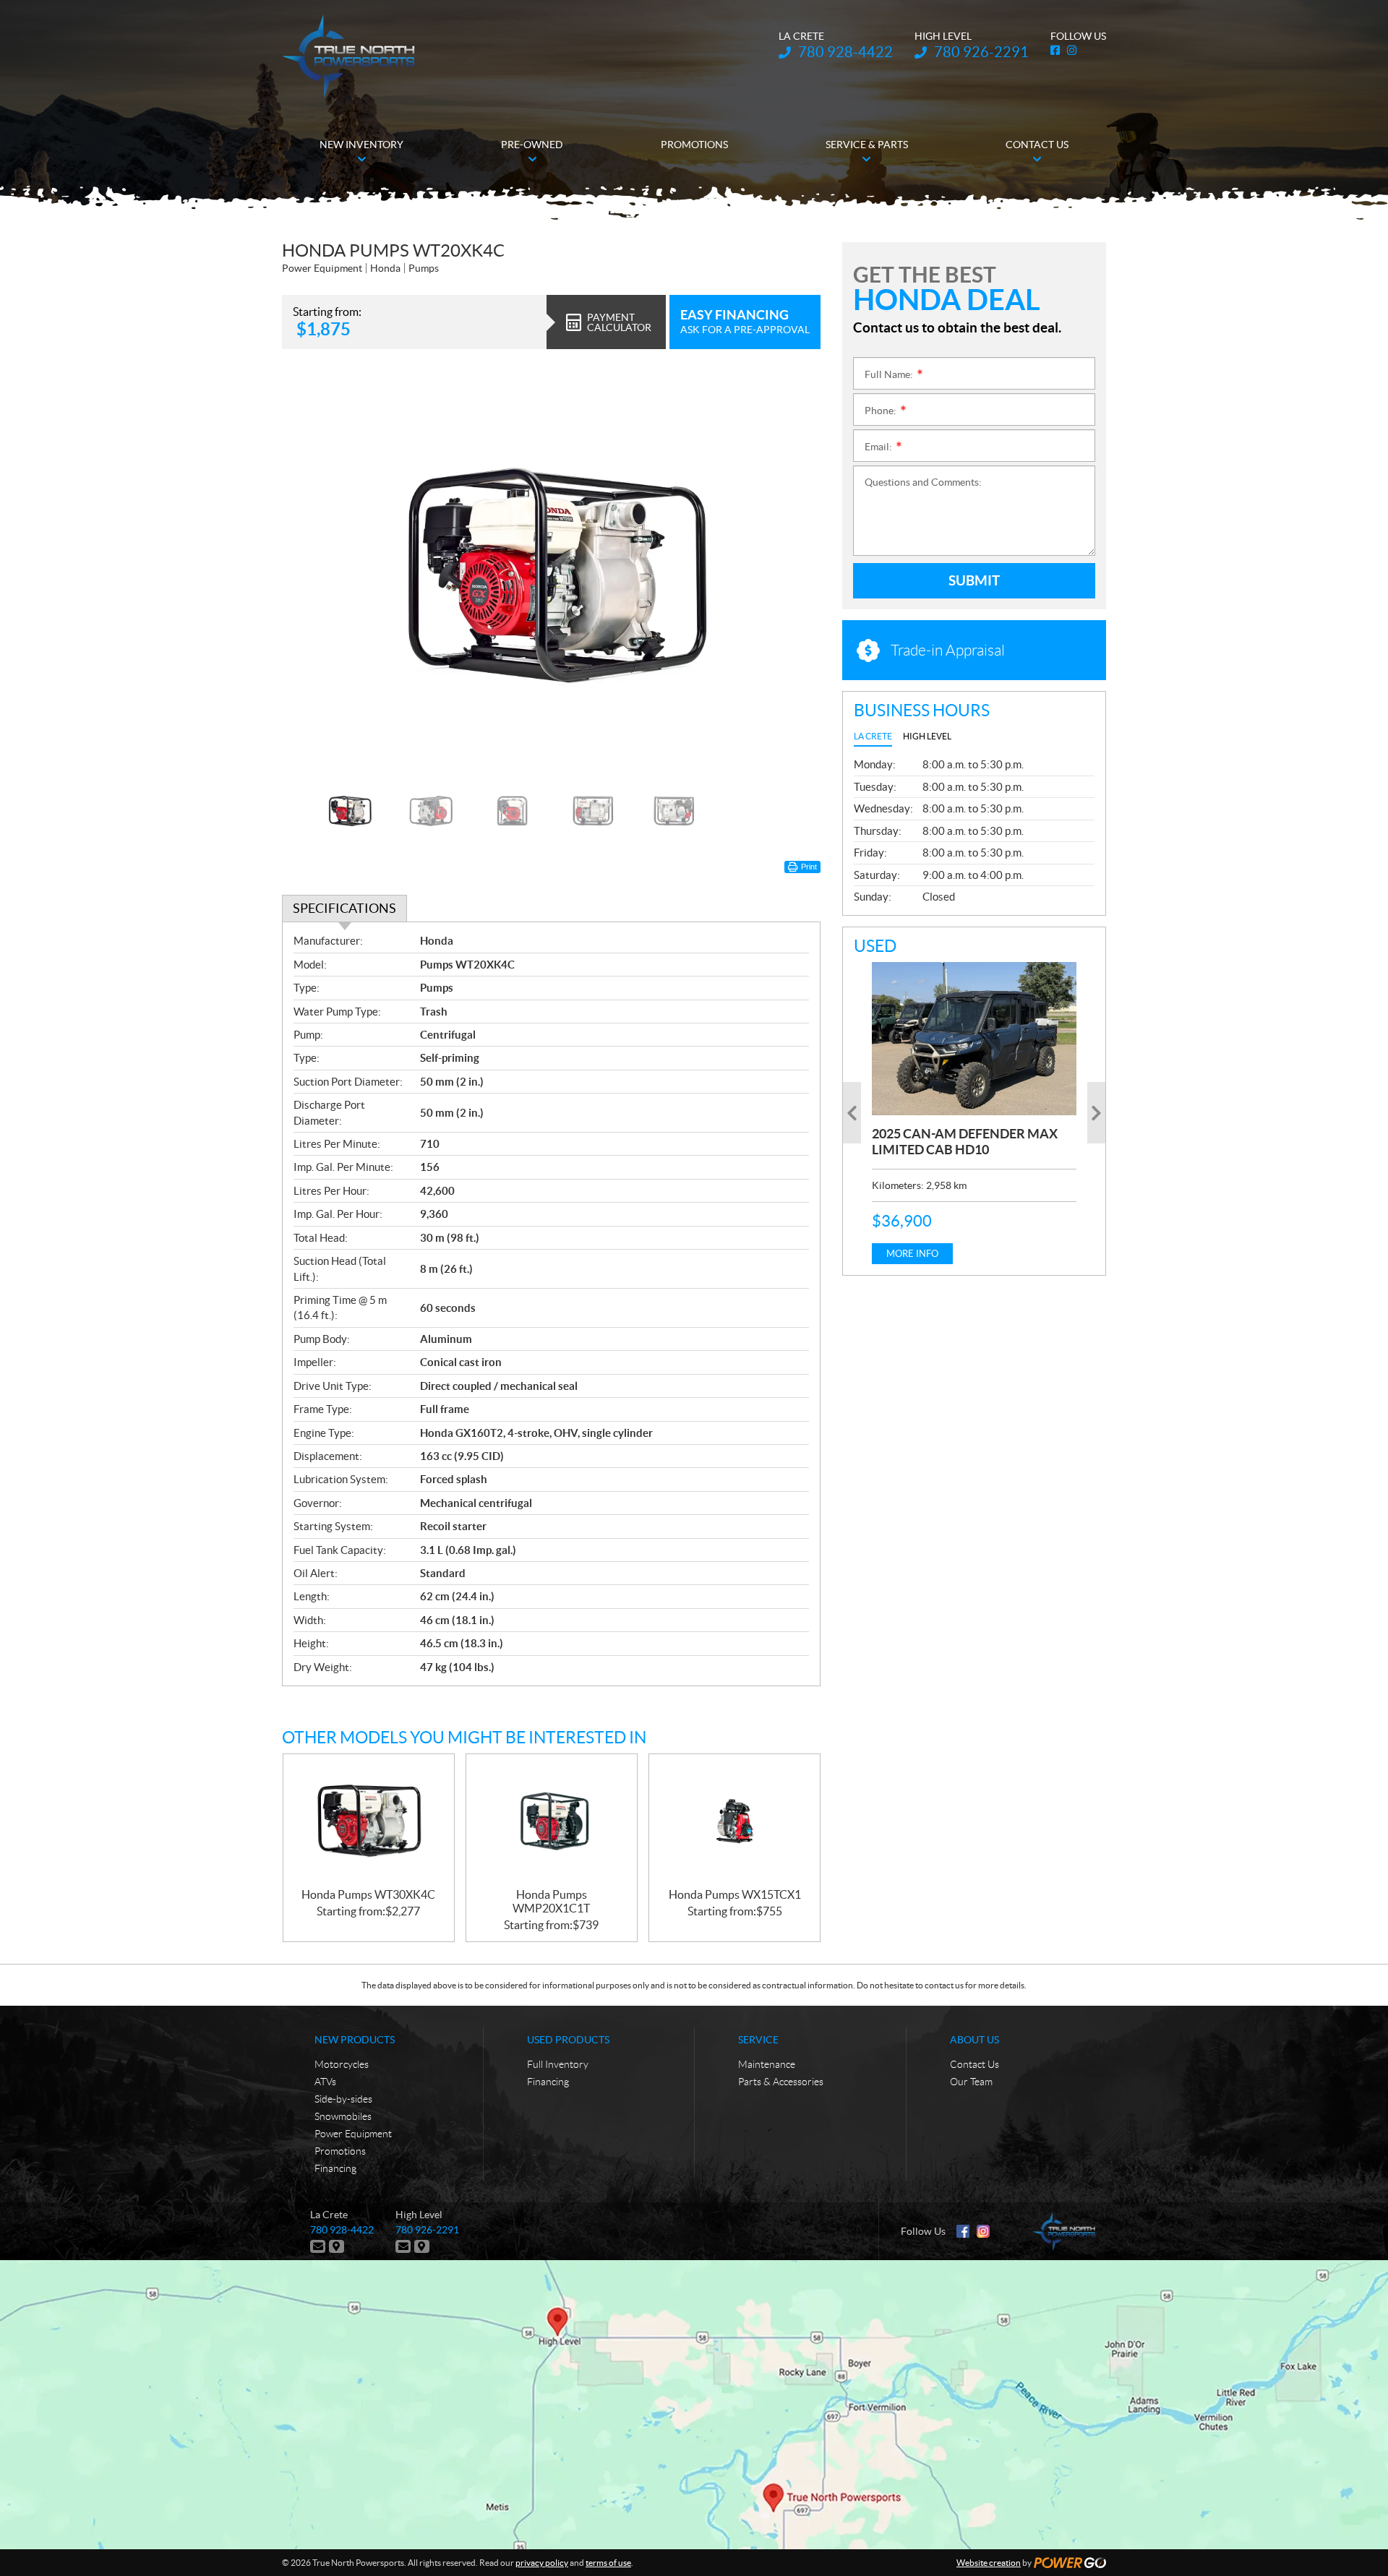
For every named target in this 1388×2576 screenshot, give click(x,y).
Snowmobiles (343, 2116)
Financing (335, 2168)
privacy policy (542, 2563)
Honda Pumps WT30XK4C (368, 1894)
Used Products (568, 2040)
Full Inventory (558, 2064)
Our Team (971, 2082)
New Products (355, 2040)
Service (758, 2040)
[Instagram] (983, 2231)
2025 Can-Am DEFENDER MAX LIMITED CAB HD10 (965, 1142)
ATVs (325, 2082)
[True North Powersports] (348, 56)
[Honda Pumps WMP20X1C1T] (552, 1821)
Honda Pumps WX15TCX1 (735, 1894)
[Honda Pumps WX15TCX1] (734, 1821)
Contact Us (974, 2064)
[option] (551, 573)
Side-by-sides (343, 2099)
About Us (974, 2040)
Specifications (344, 908)
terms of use (608, 2563)
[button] (311, 572)
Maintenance (767, 2064)
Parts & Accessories (781, 2082)
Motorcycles (342, 2064)
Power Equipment (353, 2134)
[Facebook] (963, 2231)
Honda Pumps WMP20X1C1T (551, 1901)
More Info (912, 1254)
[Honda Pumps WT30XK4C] (369, 1821)
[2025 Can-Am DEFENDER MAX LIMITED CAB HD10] (974, 1039)
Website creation (989, 2563)
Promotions (340, 2151)
